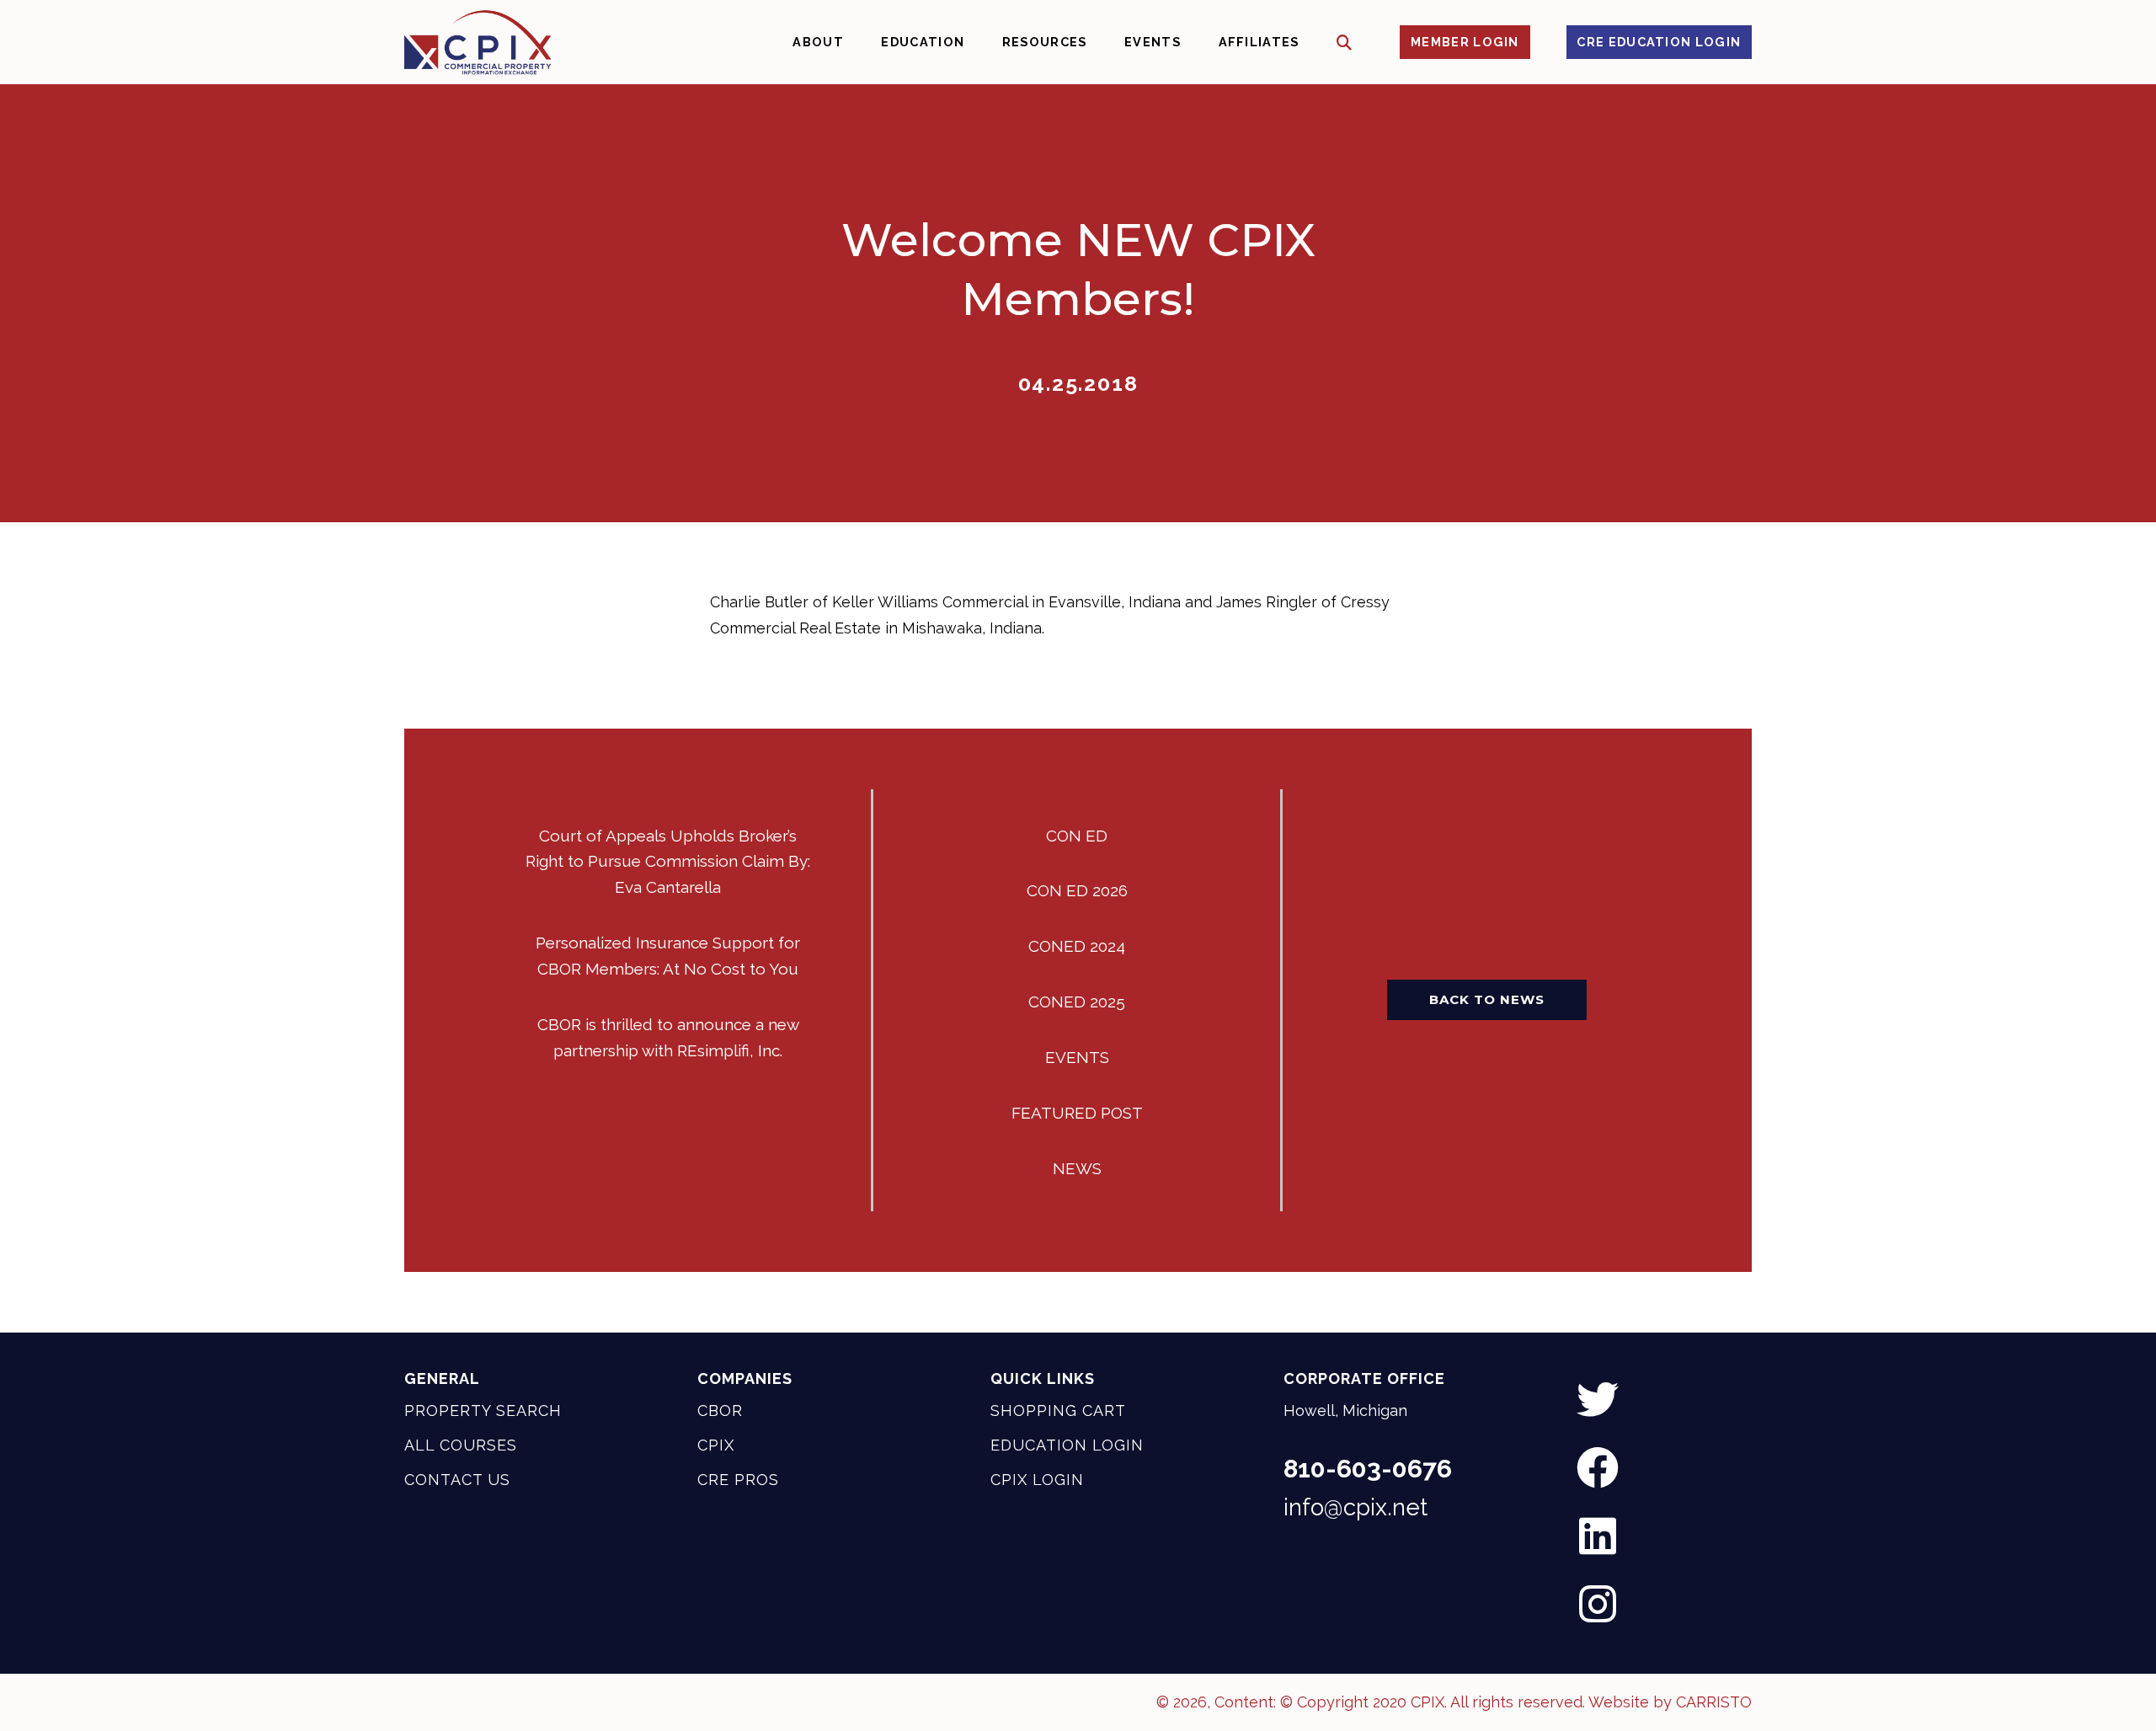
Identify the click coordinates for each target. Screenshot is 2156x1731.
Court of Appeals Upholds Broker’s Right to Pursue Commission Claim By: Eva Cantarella (668, 862)
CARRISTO (1714, 1702)
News (1077, 1168)
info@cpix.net (1356, 1507)
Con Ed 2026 (1077, 890)
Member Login (1465, 42)
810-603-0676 (1368, 1469)
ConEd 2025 (1077, 1002)
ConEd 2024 (1077, 946)
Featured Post (1077, 1113)
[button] (1345, 43)
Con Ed (1077, 836)
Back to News (1487, 999)
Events (1077, 1057)
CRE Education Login (1659, 42)
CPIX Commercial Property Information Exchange (478, 42)
